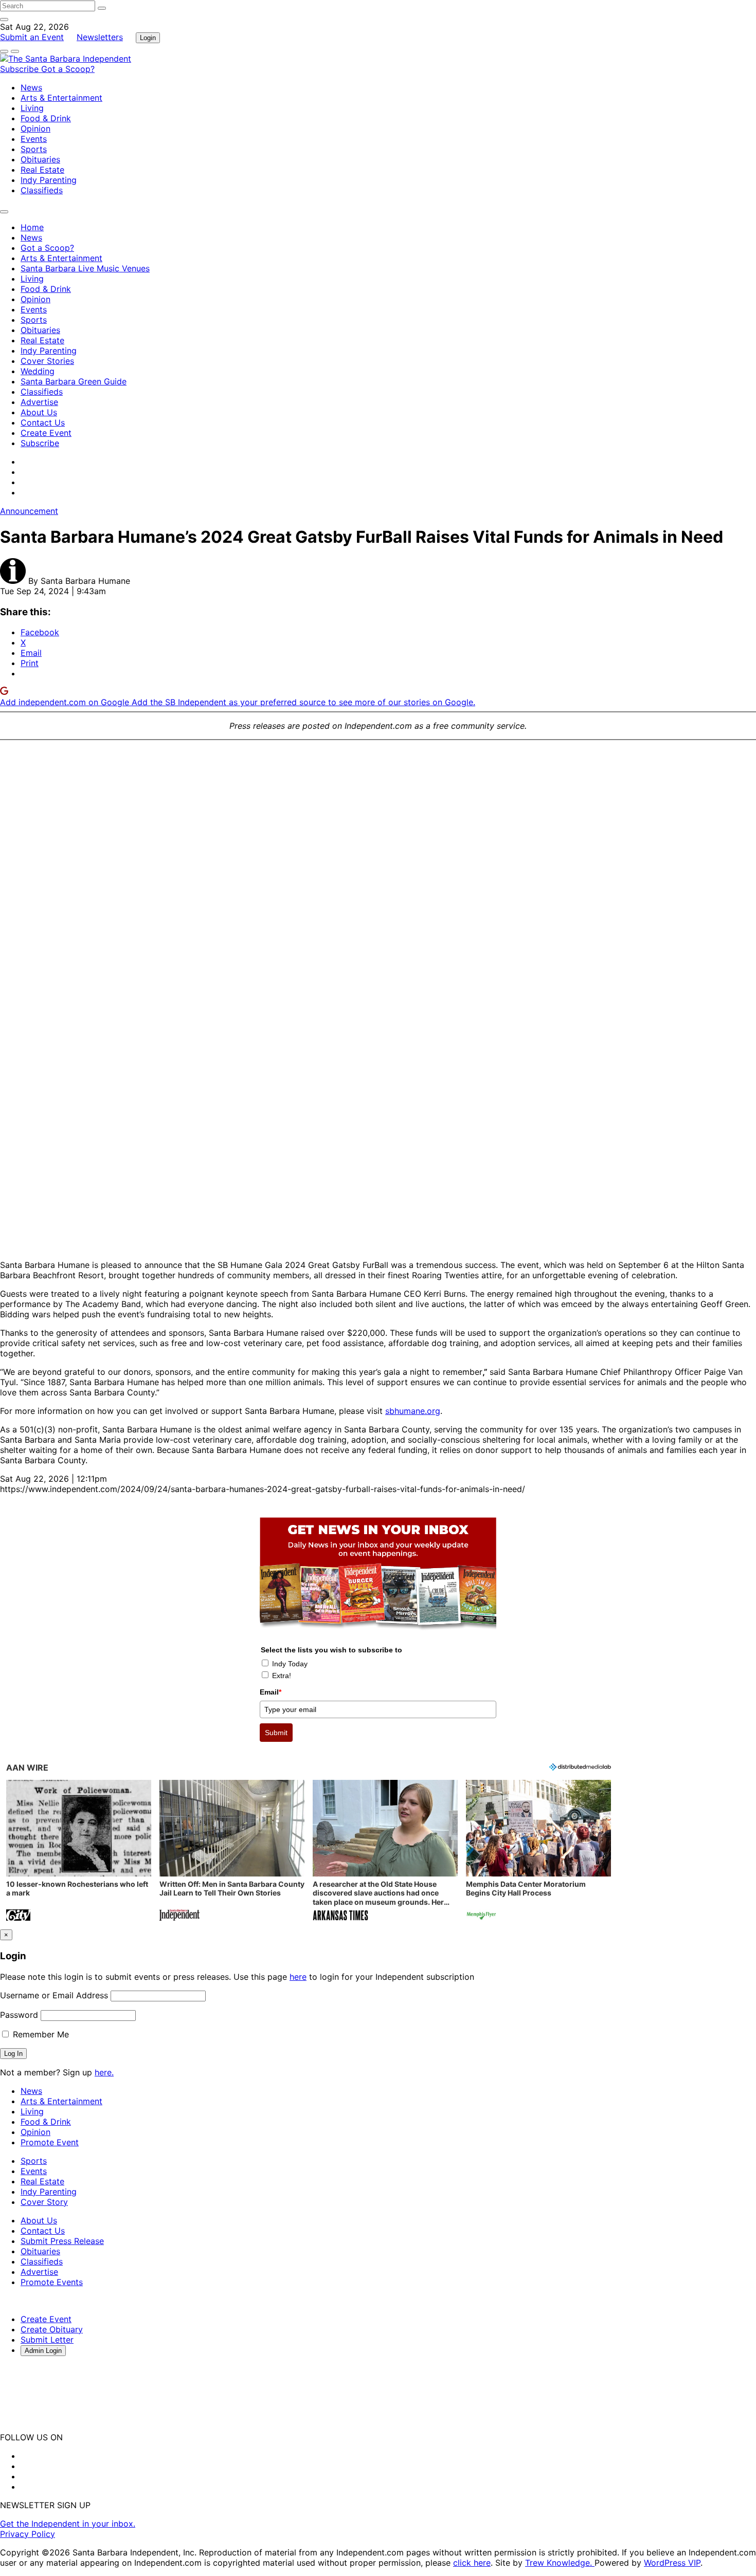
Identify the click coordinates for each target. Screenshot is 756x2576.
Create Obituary (52, 2329)
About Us (39, 412)
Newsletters (100, 37)
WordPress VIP (672, 2563)
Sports (34, 149)
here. (104, 2072)
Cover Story (44, 2202)
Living (32, 108)
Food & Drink (46, 118)
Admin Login (43, 2351)
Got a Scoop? (68, 69)
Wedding (38, 371)
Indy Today (290, 1664)
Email (271, 1692)
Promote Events (52, 2282)
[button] (79, 1852)
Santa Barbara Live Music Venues (85, 268)
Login (148, 38)
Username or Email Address (54, 1995)
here (298, 1977)
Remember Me (40, 2034)
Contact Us (43, 422)
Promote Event (50, 2142)
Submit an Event (32, 37)
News (31, 87)
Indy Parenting (49, 180)
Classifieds (42, 190)
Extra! (282, 1676)
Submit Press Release (62, 2241)
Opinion (35, 128)
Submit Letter (47, 2340)
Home (32, 227)
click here (472, 2563)
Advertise (39, 402)
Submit (276, 1733)
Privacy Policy (28, 2534)
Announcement (29, 511)
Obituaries (40, 159)
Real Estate (42, 170)
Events (34, 139)
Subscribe (21, 69)
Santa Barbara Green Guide (74, 381)
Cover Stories (47, 361)
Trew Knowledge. (560, 2563)
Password (19, 2015)
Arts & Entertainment (61, 98)
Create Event (46, 433)
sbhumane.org (413, 1411)
